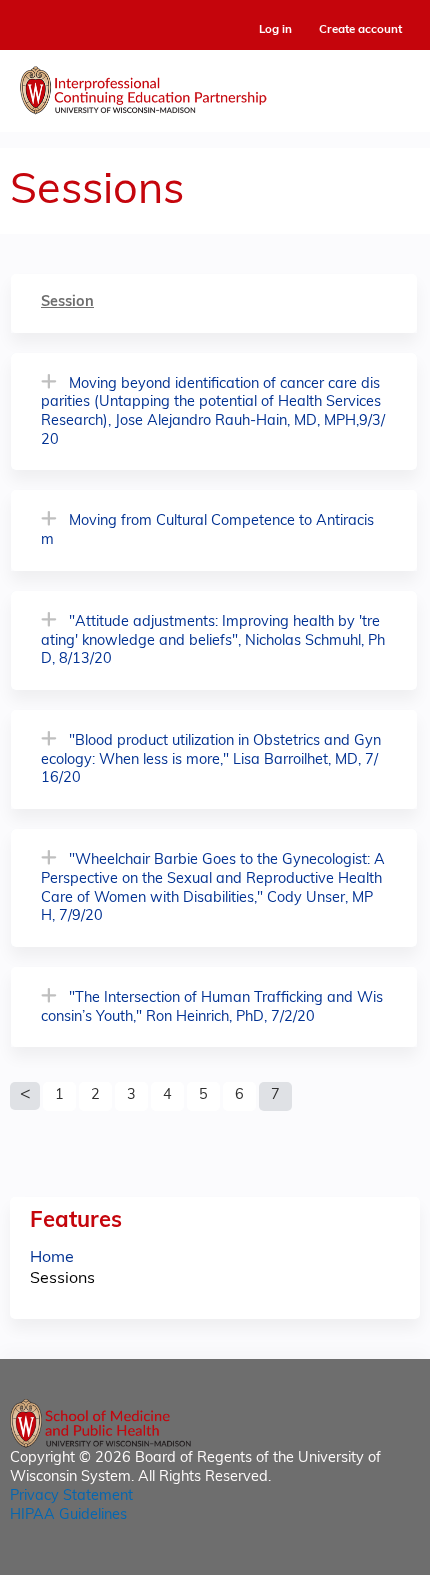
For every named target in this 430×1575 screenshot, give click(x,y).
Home (52, 1258)
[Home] (215, 86)
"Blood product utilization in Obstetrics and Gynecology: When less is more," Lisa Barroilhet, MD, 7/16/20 (211, 760)
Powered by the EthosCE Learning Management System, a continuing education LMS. (349, 1560)
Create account (360, 30)
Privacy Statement (71, 1496)
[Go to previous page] (25, 1096)
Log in (275, 30)
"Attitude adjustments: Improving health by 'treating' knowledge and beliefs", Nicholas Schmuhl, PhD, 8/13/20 (213, 641)
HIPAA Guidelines (68, 1515)
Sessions (62, 1279)
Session (67, 302)
